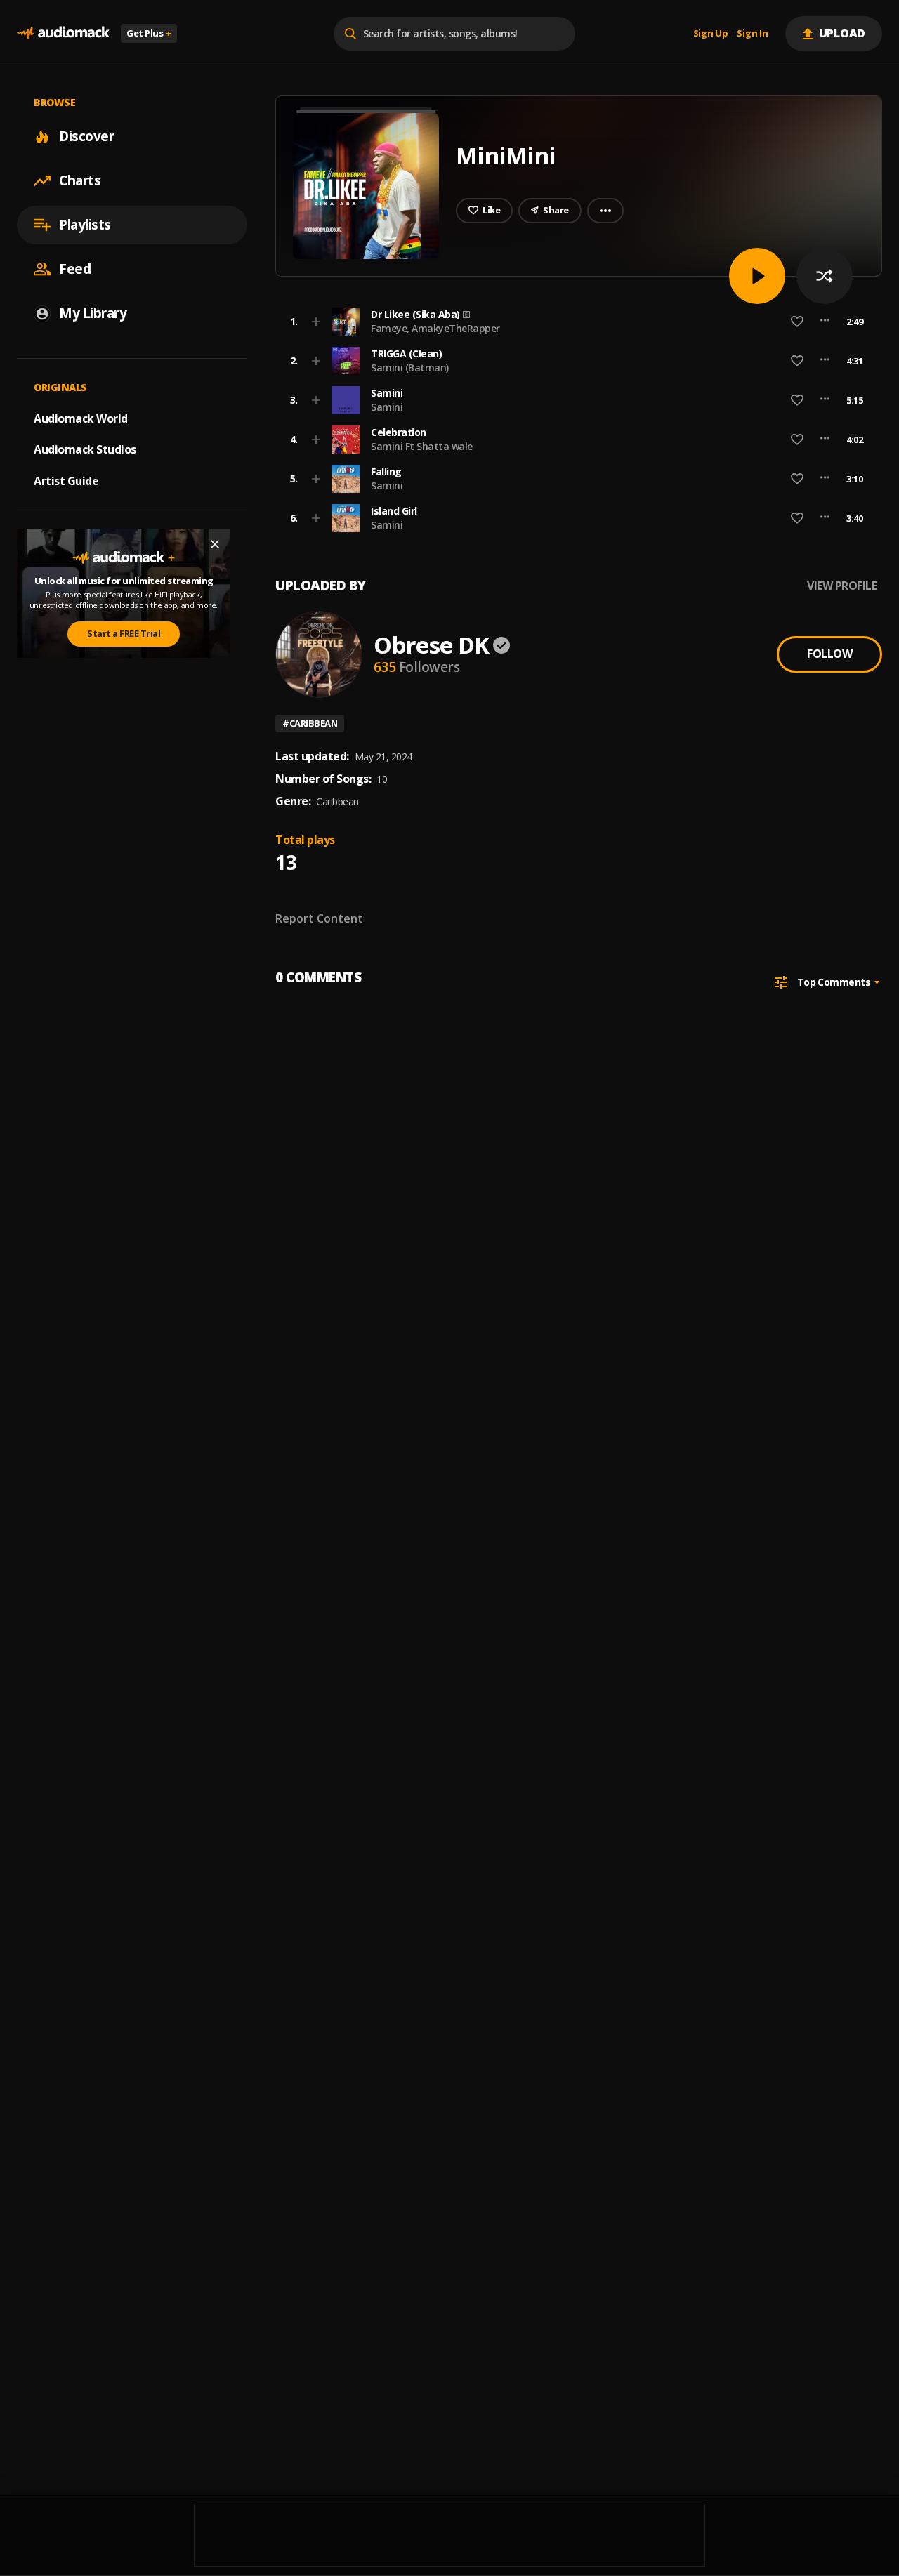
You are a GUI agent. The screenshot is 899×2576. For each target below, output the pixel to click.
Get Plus (149, 33)
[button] (575, 322)
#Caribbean (310, 723)
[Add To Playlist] (316, 322)
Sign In (752, 34)
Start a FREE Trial (124, 633)
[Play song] (757, 276)
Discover (86, 136)
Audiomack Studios (85, 449)
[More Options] (825, 322)
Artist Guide (66, 481)
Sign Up (711, 34)
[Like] (797, 322)
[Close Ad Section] (215, 544)
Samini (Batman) (410, 368)
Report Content (319, 918)
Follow (829, 654)
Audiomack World (81, 418)
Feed (75, 269)
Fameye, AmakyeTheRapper (435, 328)
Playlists (85, 225)
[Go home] (63, 33)
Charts (80, 180)
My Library (93, 313)
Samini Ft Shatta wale (422, 446)
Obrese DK (431, 645)
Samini (387, 407)
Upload (842, 33)
